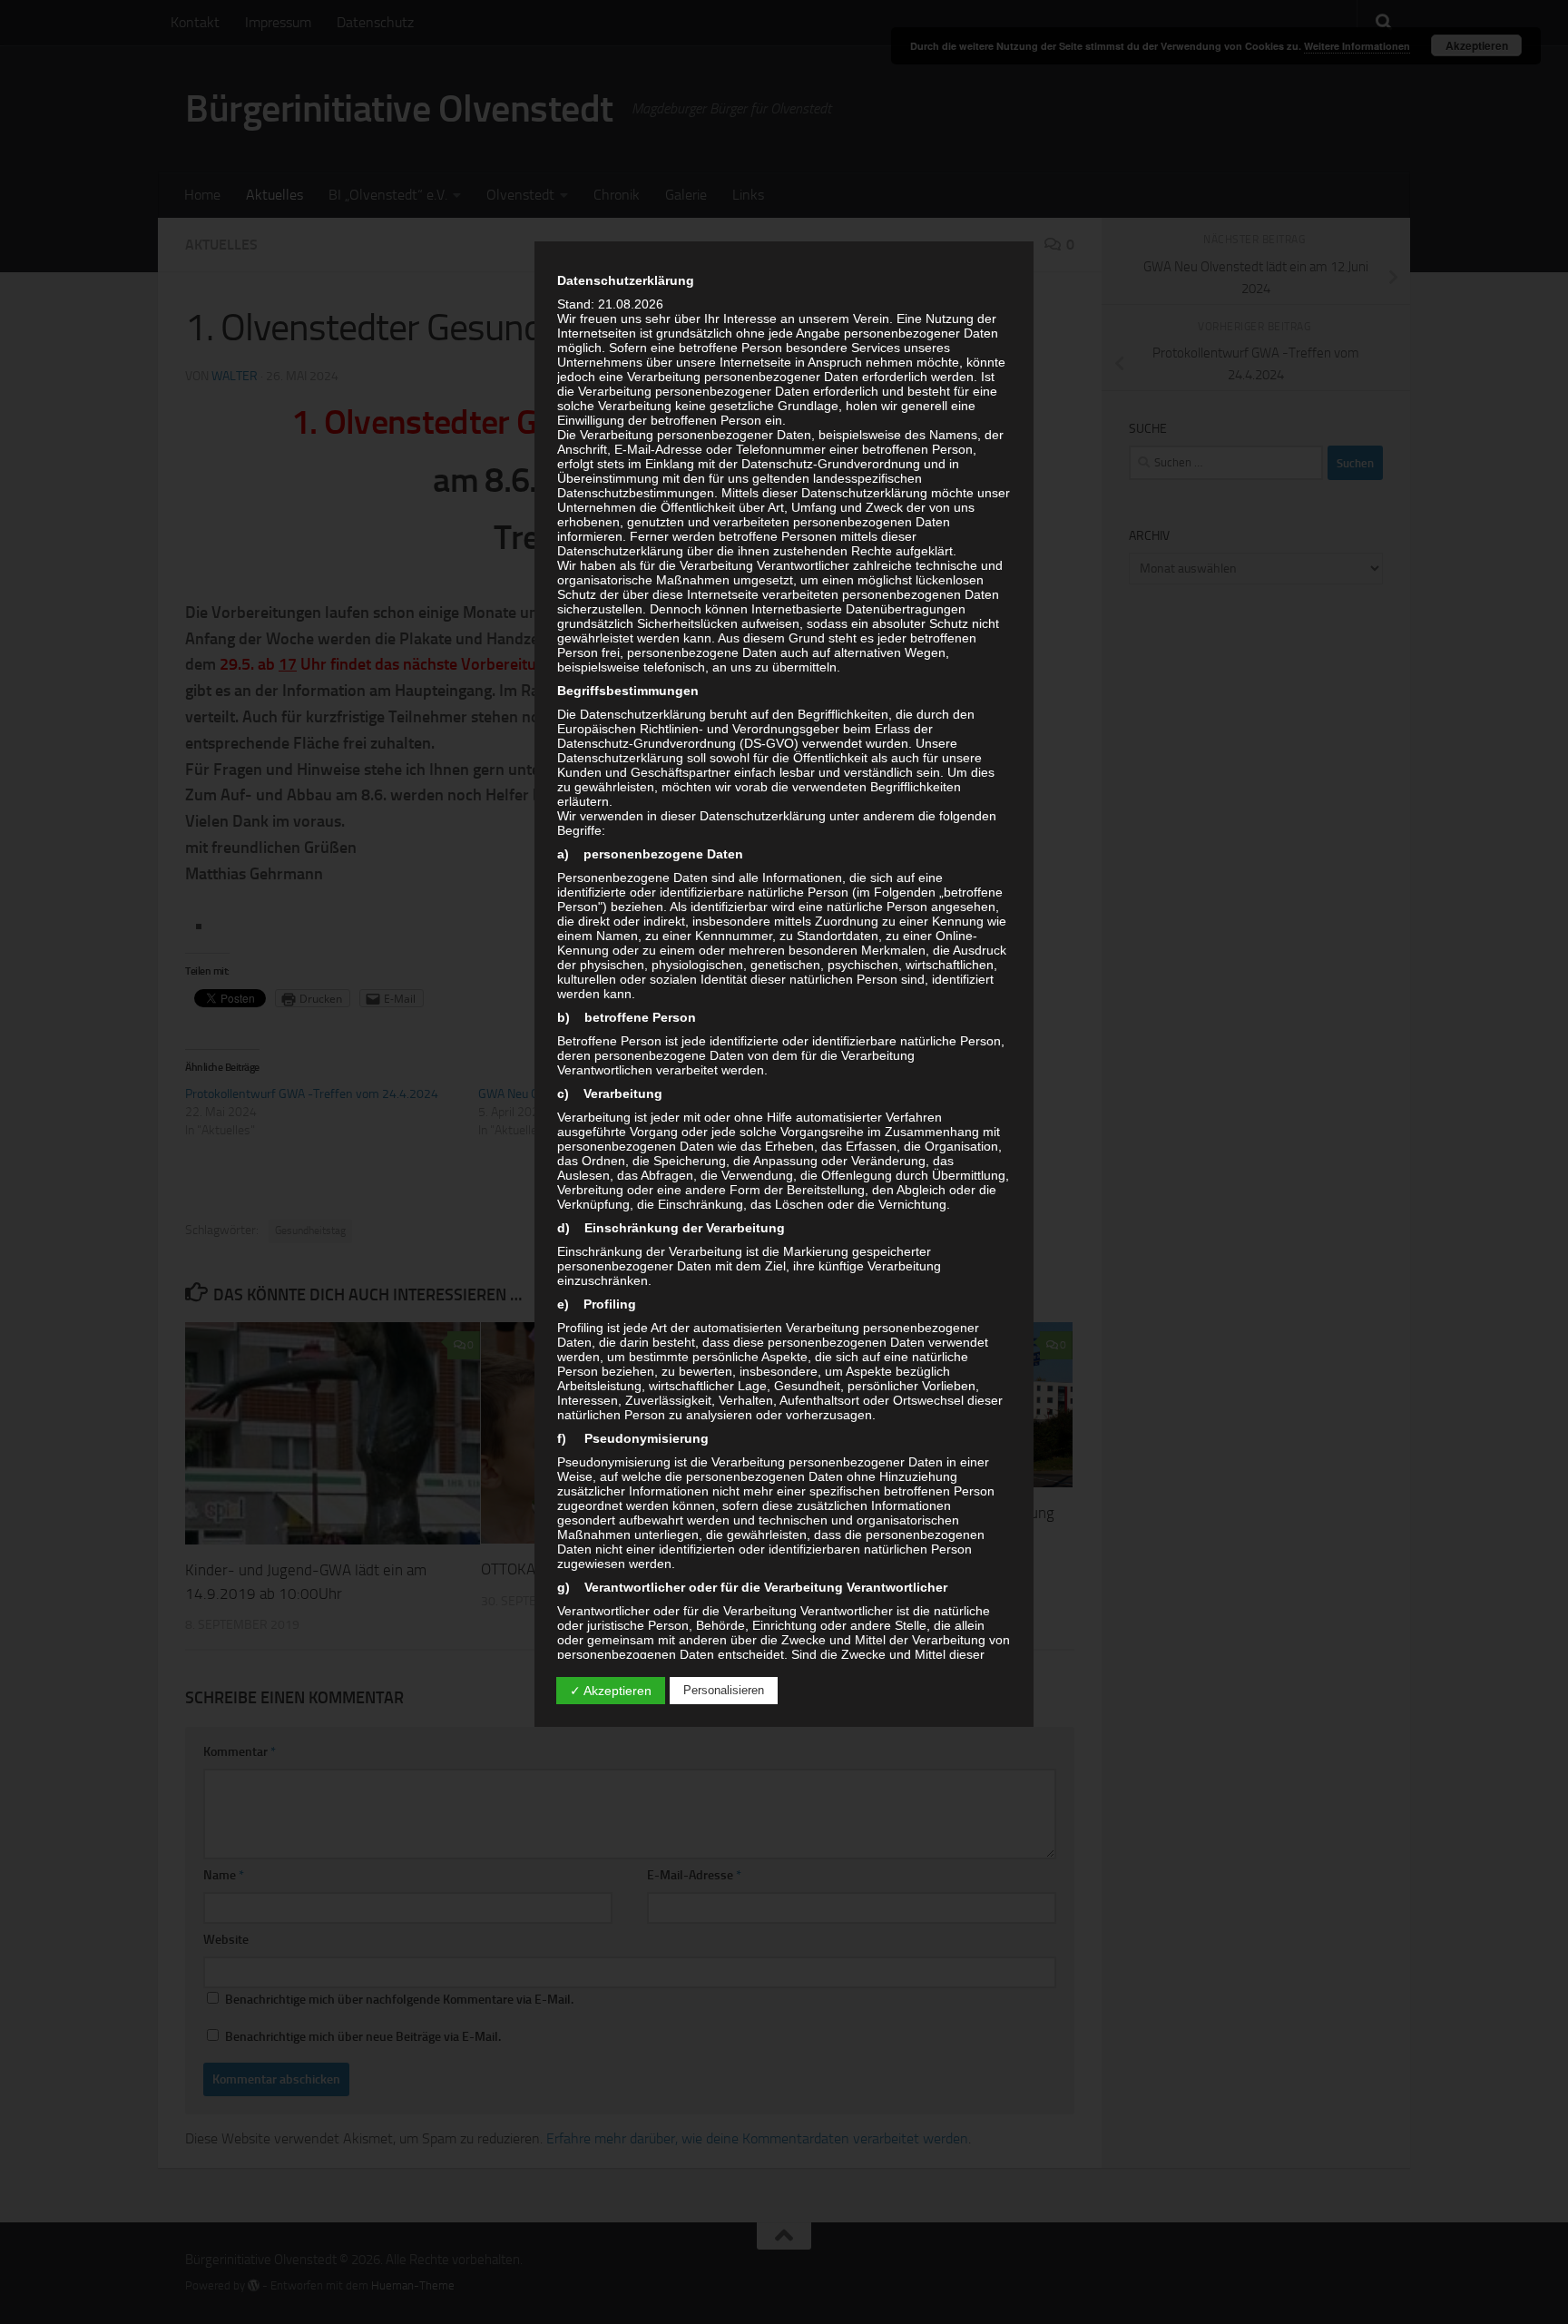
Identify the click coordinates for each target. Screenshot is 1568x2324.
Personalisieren (724, 1690)
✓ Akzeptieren (611, 1691)
